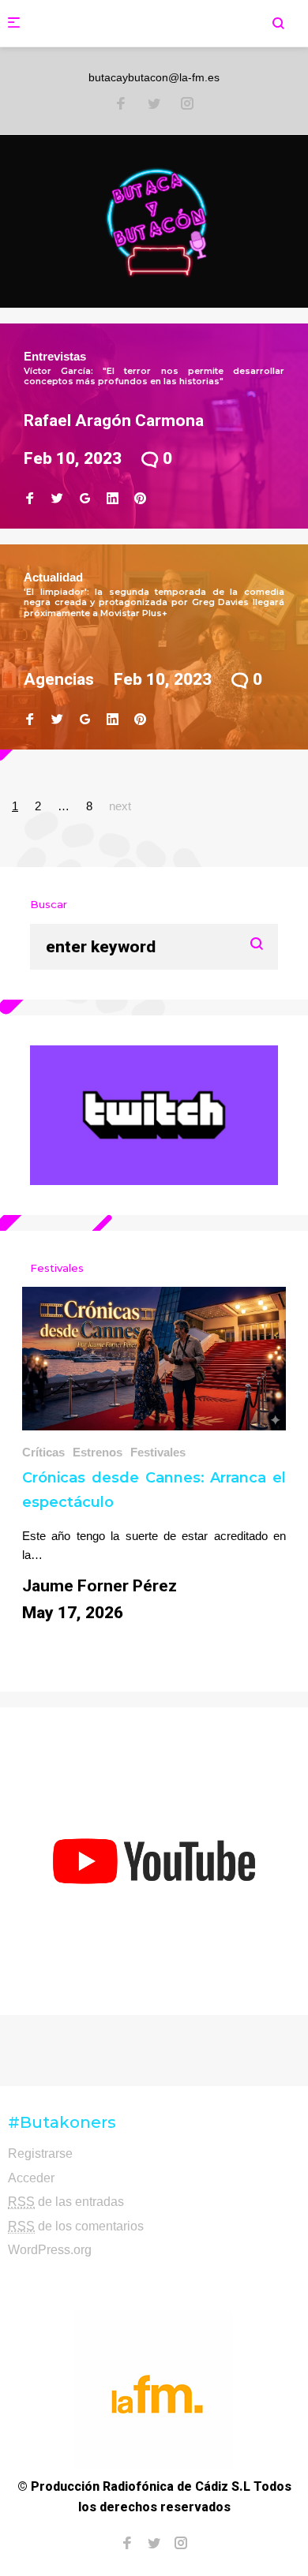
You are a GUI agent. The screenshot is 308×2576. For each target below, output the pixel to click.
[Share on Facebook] (30, 499)
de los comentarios (76, 2226)
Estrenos (98, 1452)
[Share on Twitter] (57, 499)
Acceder (31, 2178)
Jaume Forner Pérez (100, 1586)
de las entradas (66, 2202)
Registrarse (40, 2154)
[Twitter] (154, 105)
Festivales (158, 1452)
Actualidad (53, 577)
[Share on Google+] (85, 499)
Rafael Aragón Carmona (114, 421)
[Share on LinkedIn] (113, 499)
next (120, 806)
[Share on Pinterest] (140, 499)
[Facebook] (121, 105)
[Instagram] (187, 105)
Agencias (59, 679)
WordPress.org (50, 2250)
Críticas (43, 1452)
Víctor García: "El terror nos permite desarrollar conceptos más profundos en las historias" (154, 376)
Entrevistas (55, 356)
